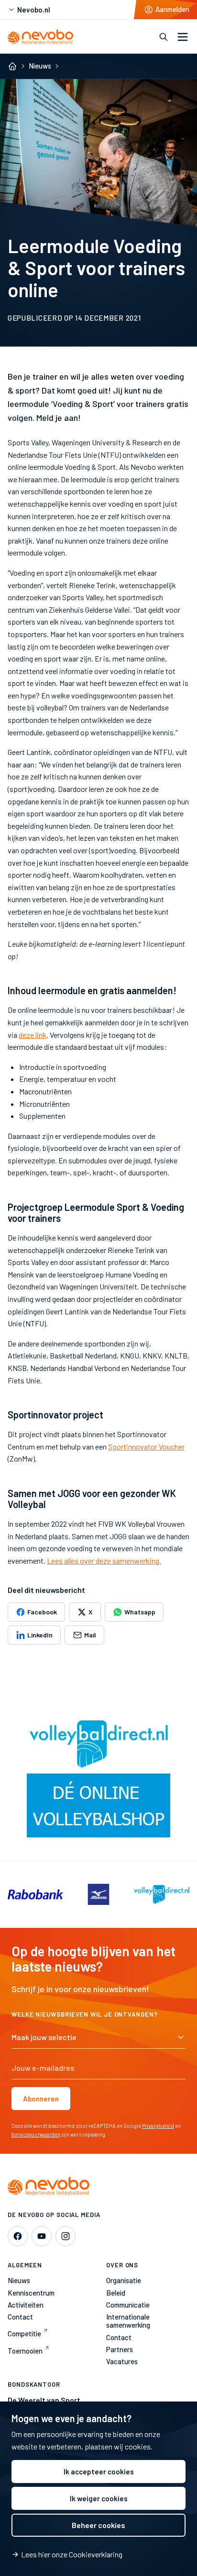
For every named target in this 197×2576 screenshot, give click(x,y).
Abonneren (41, 2099)
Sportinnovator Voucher (146, 1446)
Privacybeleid (158, 2126)
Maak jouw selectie (44, 2037)
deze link (33, 1035)
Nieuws (40, 66)
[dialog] (98, 2489)
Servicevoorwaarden (36, 2134)
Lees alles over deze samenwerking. (104, 1561)
